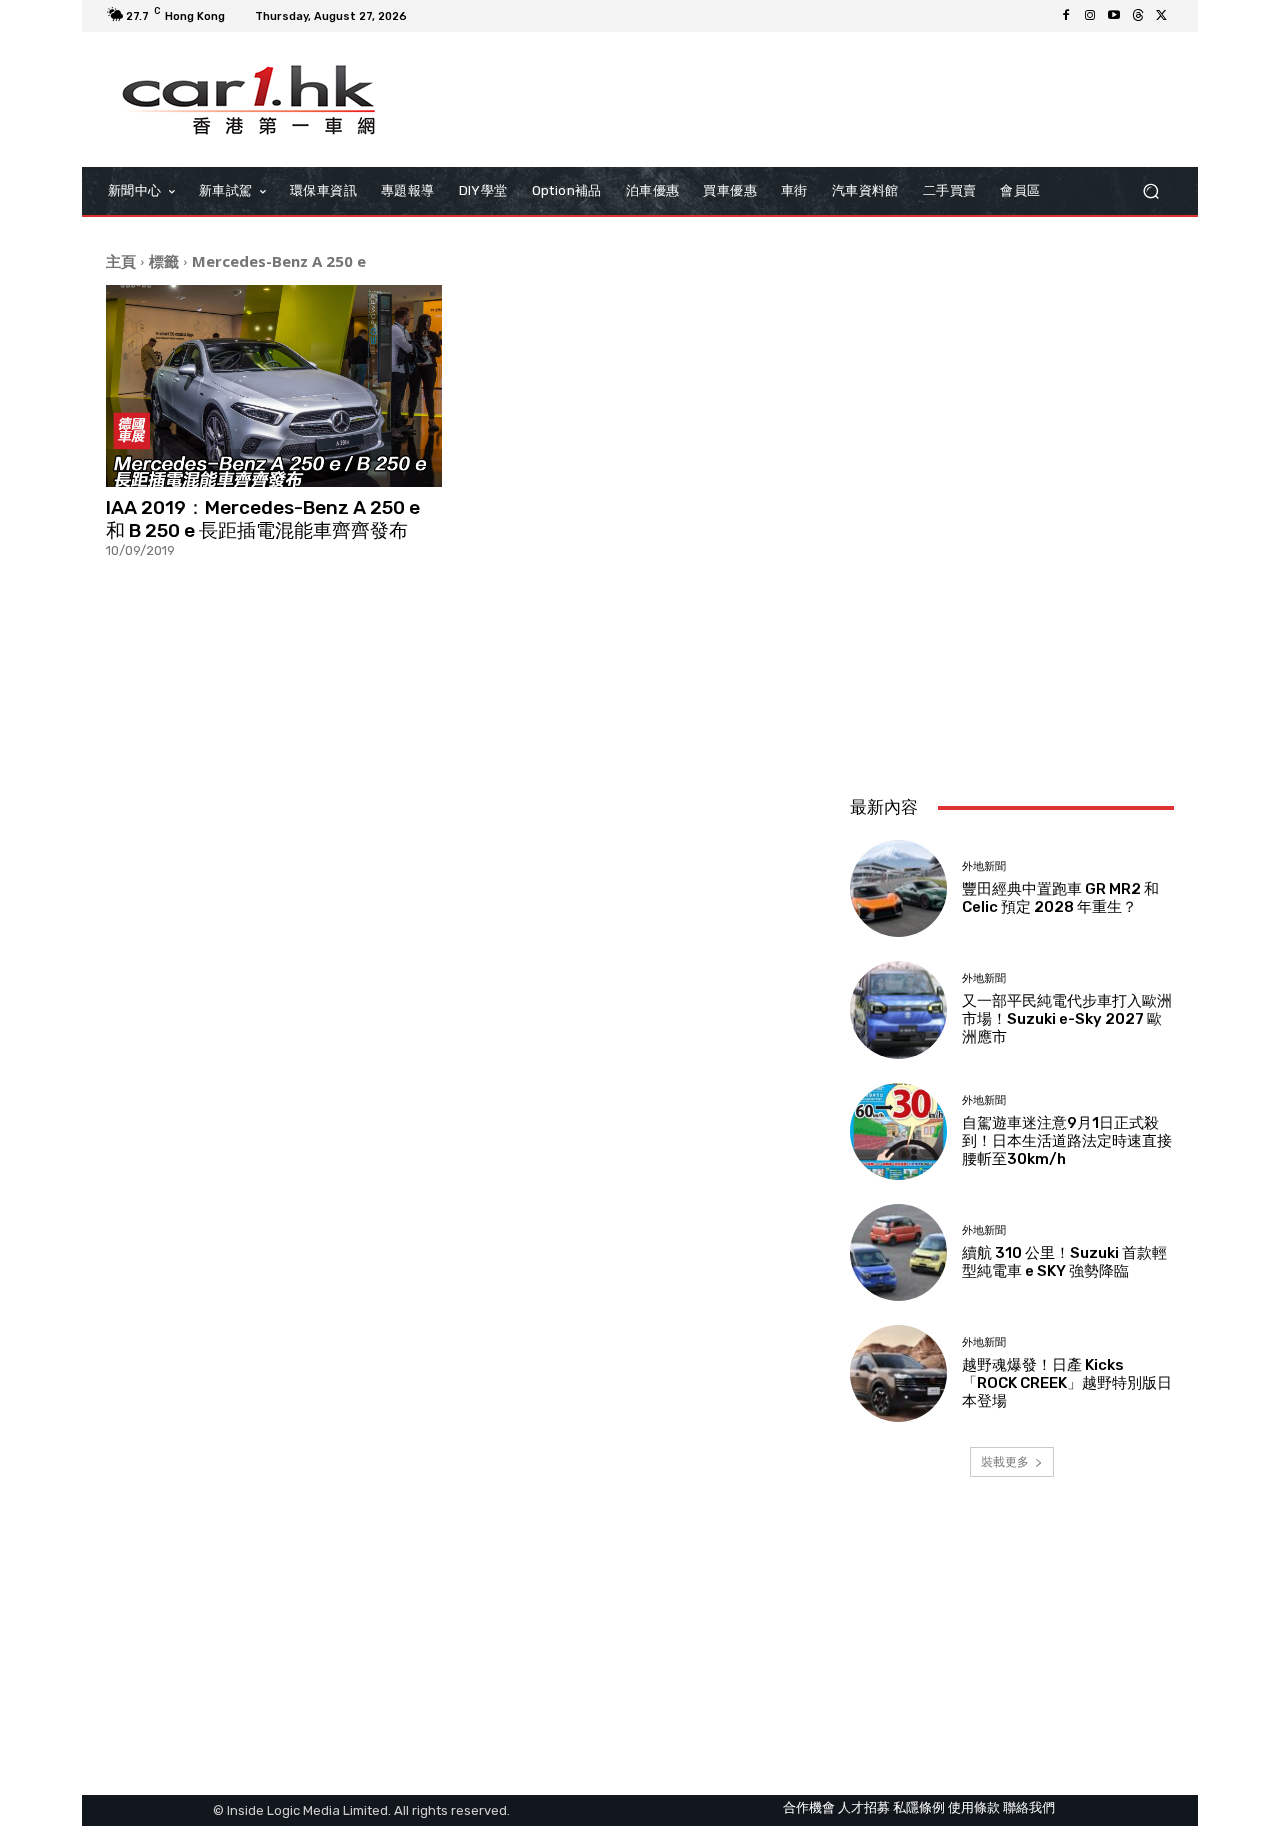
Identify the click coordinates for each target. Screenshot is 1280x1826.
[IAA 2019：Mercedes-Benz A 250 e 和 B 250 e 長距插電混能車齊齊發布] (274, 386)
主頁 (121, 261)
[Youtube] (1114, 16)
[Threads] (1138, 16)
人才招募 (864, 1807)
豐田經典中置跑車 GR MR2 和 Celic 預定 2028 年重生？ (1060, 898)
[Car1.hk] (249, 100)
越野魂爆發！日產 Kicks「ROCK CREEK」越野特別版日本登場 (1067, 1383)
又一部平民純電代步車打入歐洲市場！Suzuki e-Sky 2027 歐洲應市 (1067, 1019)
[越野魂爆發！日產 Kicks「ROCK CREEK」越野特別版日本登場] (898, 1373)
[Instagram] (1090, 16)
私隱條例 (919, 1807)
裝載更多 (1005, 1461)
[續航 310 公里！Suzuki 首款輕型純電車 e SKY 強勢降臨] (898, 1252)
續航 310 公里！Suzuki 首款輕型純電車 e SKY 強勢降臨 (1064, 1262)
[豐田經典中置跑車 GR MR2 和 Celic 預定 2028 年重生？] (898, 888)
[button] (1150, 191)
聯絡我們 (1029, 1807)
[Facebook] (1066, 16)
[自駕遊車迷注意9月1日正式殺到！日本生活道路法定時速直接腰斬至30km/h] (898, 1131)
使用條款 (974, 1807)
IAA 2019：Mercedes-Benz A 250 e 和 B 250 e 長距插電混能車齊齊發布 (263, 519)
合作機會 (809, 1807)
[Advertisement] (1012, 647)
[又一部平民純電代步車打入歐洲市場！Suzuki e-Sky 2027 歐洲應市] (898, 1009)
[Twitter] (1162, 16)
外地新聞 (984, 866)
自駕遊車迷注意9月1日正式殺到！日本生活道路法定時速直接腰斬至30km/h (1067, 1141)
